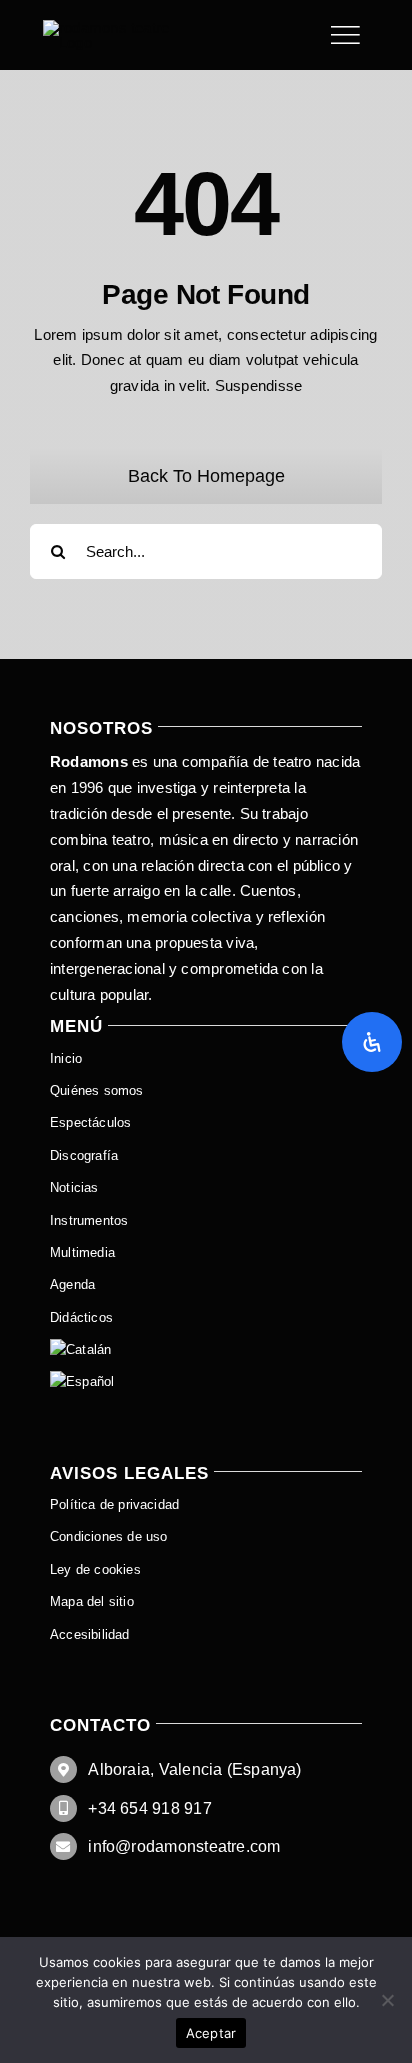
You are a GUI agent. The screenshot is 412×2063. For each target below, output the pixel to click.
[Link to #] (345, 35)
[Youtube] (114, 27)
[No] (387, 2000)
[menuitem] (206, 1350)
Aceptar (211, 2033)
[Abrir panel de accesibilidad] (372, 1042)
